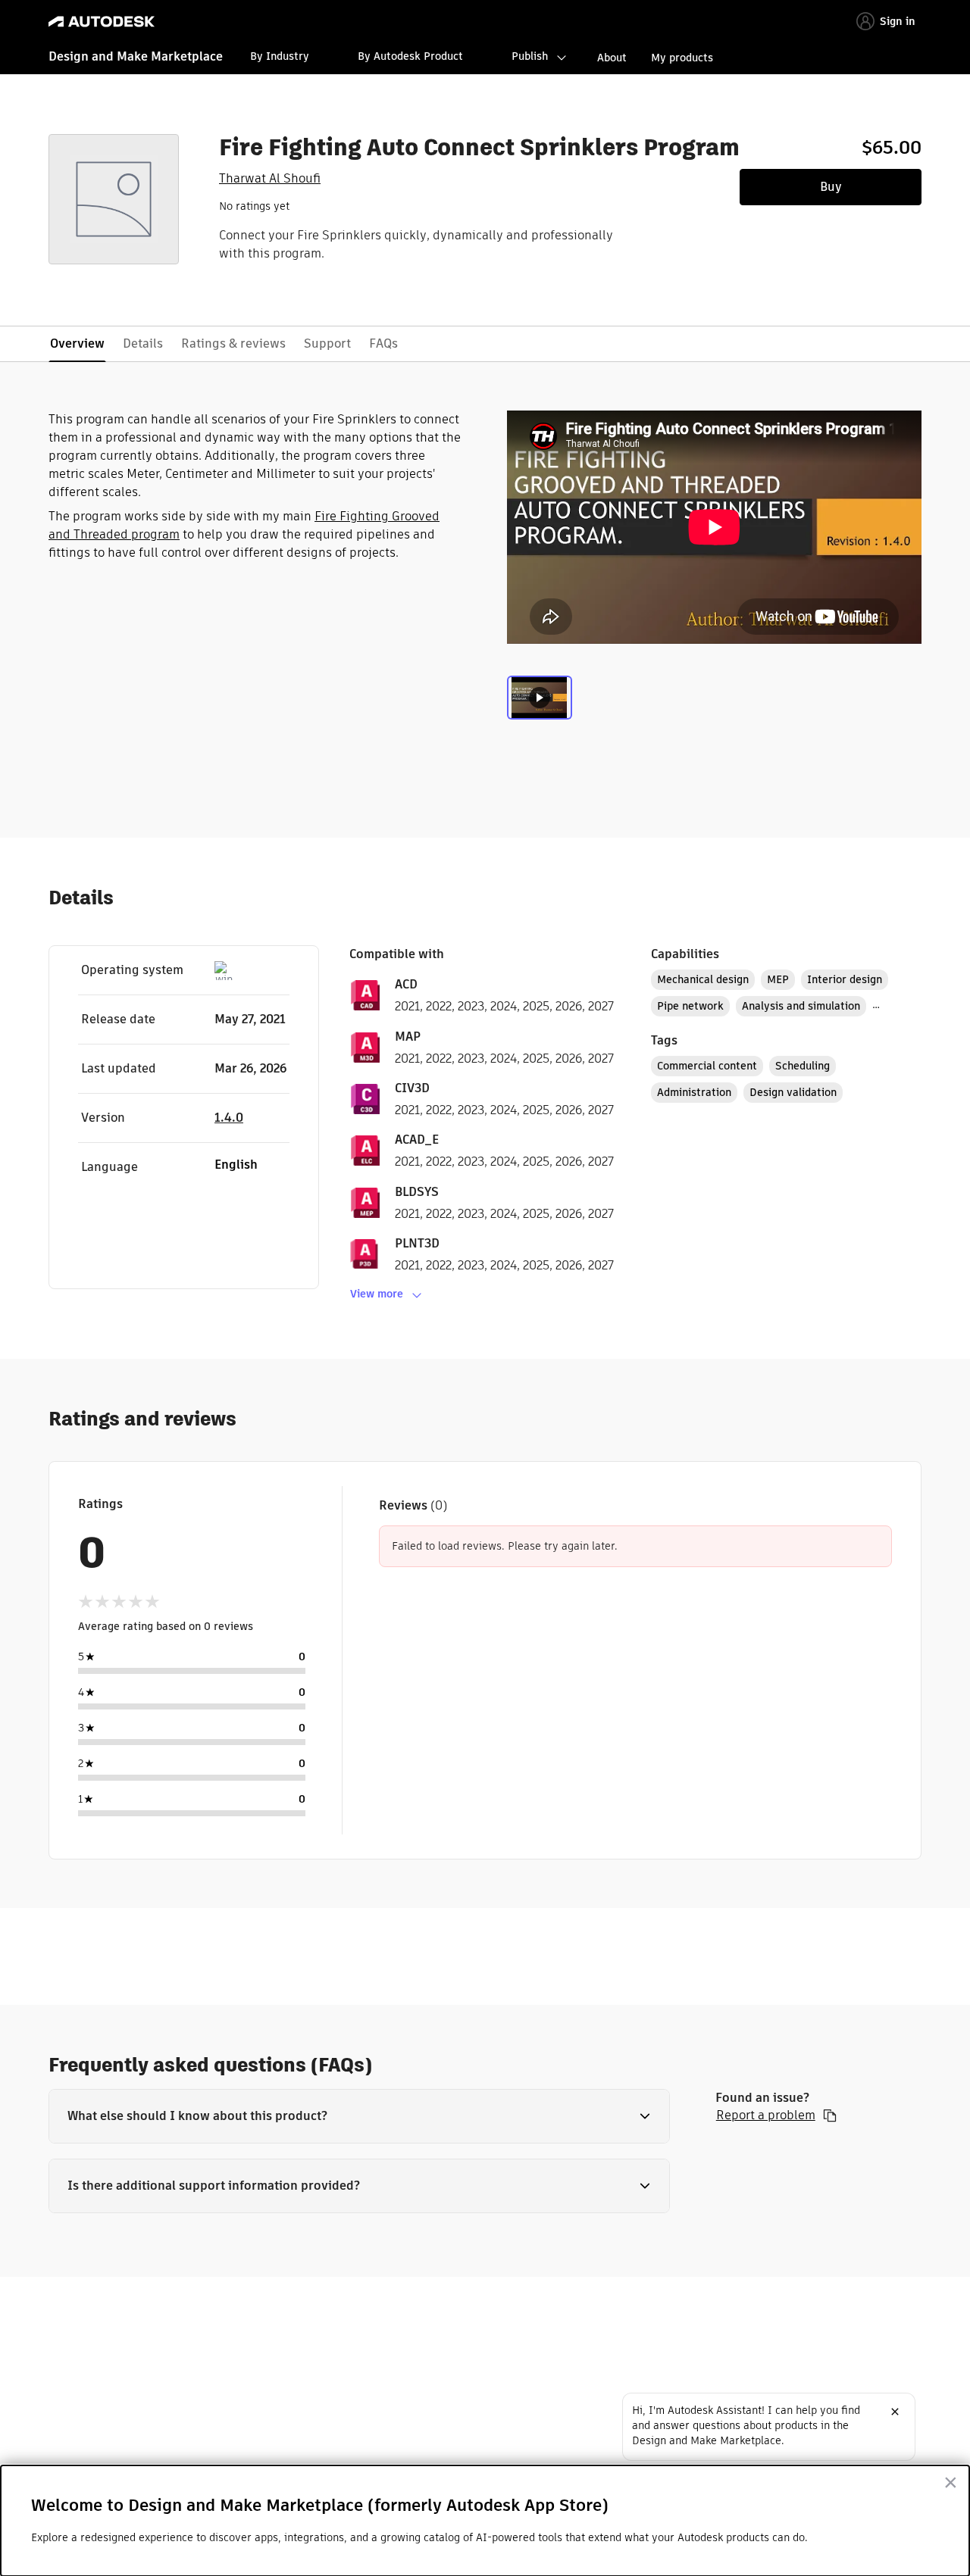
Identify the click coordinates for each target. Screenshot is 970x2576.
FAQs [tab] (383, 343)
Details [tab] (143, 343)
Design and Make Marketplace (136, 56)
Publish (530, 56)
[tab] (540, 707)
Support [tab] (327, 343)
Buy (831, 187)
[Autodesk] (102, 22)
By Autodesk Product (410, 56)
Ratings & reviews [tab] (233, 343)
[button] (359, 2116)
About (612, 58)
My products (682, 58)
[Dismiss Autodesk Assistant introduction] (895, 2412)
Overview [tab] (77, 343)
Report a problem (766, 2115)
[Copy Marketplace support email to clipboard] (830, 2115)
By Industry (280, 56)
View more (377, 1294)
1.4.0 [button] (229, 1118)
